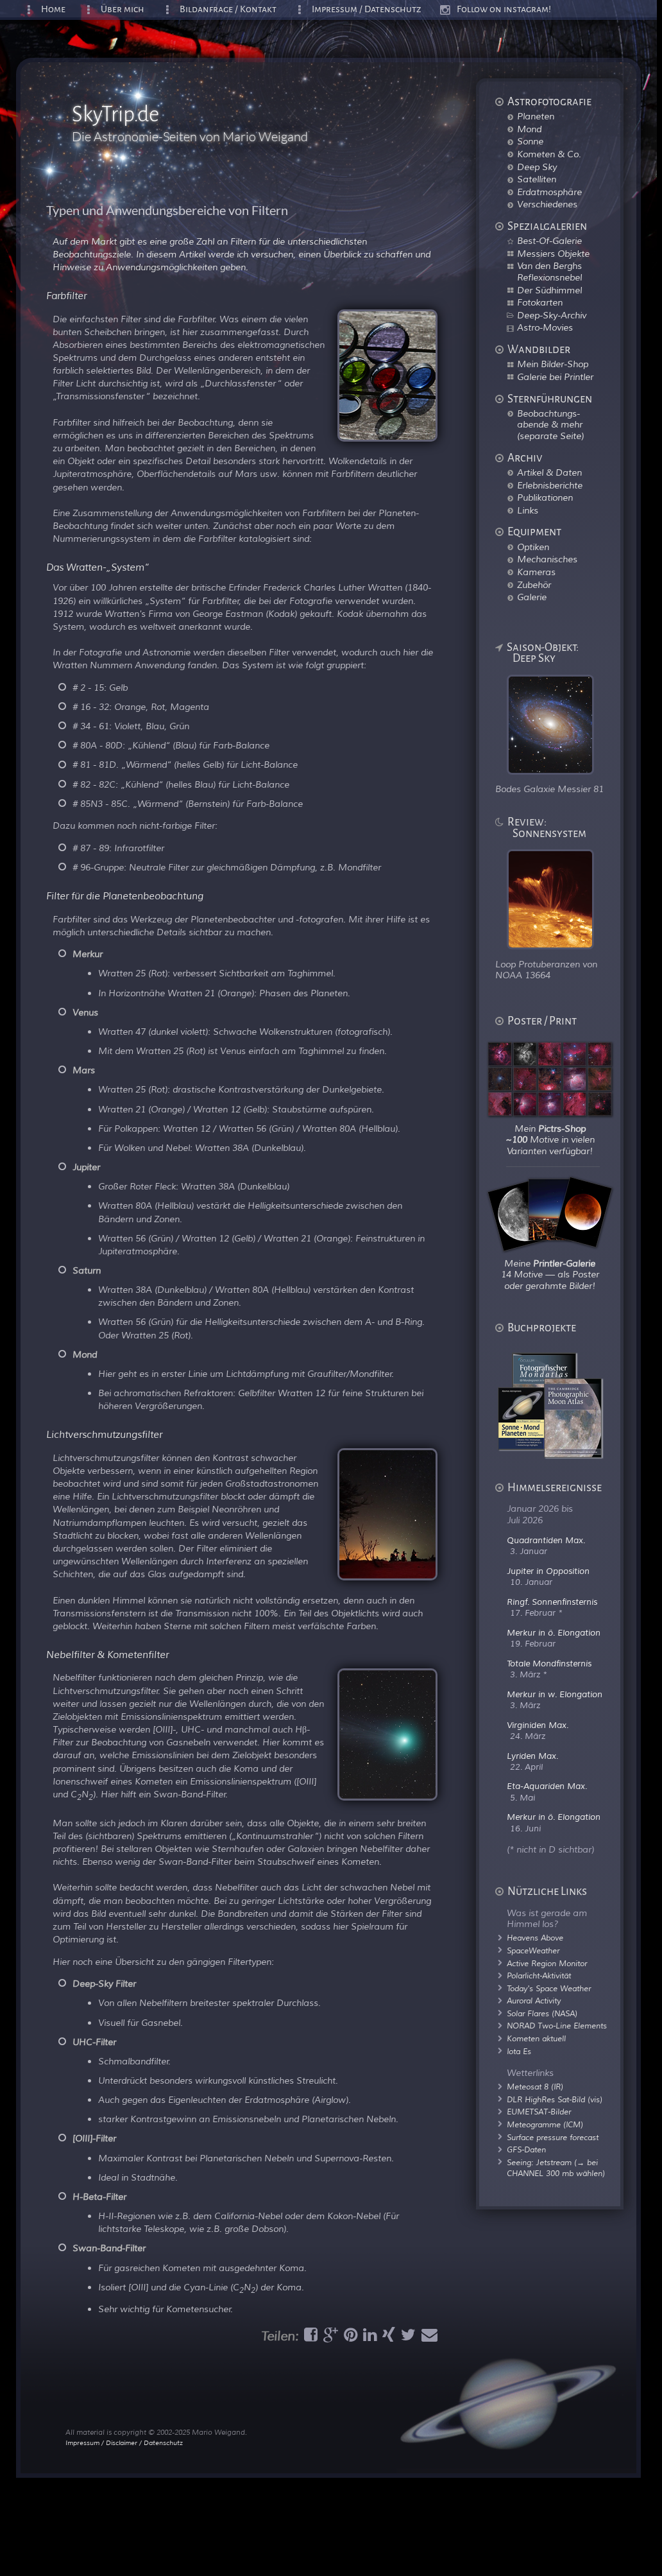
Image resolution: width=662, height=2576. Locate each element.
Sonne (530, 141)
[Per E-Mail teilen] (428, 2338)
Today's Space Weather (549, 1989)
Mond (529, 129)
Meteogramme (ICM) (545, 2125)
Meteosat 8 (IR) (535, 2087)
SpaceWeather (533, 1951)
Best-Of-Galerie (549, 241)
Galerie (532, 597)
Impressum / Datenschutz (367, 9)
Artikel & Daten (549, 472)
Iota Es (519, 2052)
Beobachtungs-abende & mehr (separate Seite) (550, 425)
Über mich (123, 9)
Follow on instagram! (504, 9)
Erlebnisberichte (550, 485)
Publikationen (545, 497)
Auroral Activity (534, 2001)
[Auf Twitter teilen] (407, 2338)
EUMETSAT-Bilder (539, 2112)
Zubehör (534, 585)
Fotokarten (540, 302)
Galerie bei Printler (555, 377)
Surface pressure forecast (553, 2138)
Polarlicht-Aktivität (539, 1976)
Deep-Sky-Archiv (552, 315)
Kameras (536, 572)
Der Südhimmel (549, 290)
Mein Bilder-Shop (553, 364)
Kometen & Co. (549, 154)
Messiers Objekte (553, 254)
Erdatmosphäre (549, 192)
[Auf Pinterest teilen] (349, 2338)
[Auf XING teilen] (387, 2338)
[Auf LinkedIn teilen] (368, 2338)
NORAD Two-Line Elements (557, 2026)
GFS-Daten (526, 2150)
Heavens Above (535, 1938)
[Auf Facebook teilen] (309, 2338)
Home (53, 9)
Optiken (533, 547)
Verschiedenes (547, 204)
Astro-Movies (545, 327)
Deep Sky (537, 167)
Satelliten (537, 179)
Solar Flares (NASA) (542, 2014)
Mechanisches (547, 559)
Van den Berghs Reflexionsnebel (549, 272)
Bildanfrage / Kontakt (228, 9)
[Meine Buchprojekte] (558, 1455)
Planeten (536, 116)
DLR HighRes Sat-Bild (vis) (555, 2100)
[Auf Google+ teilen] (329, 2338)
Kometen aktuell (536, 2039)
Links (528, 510)
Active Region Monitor (547, 1964)
